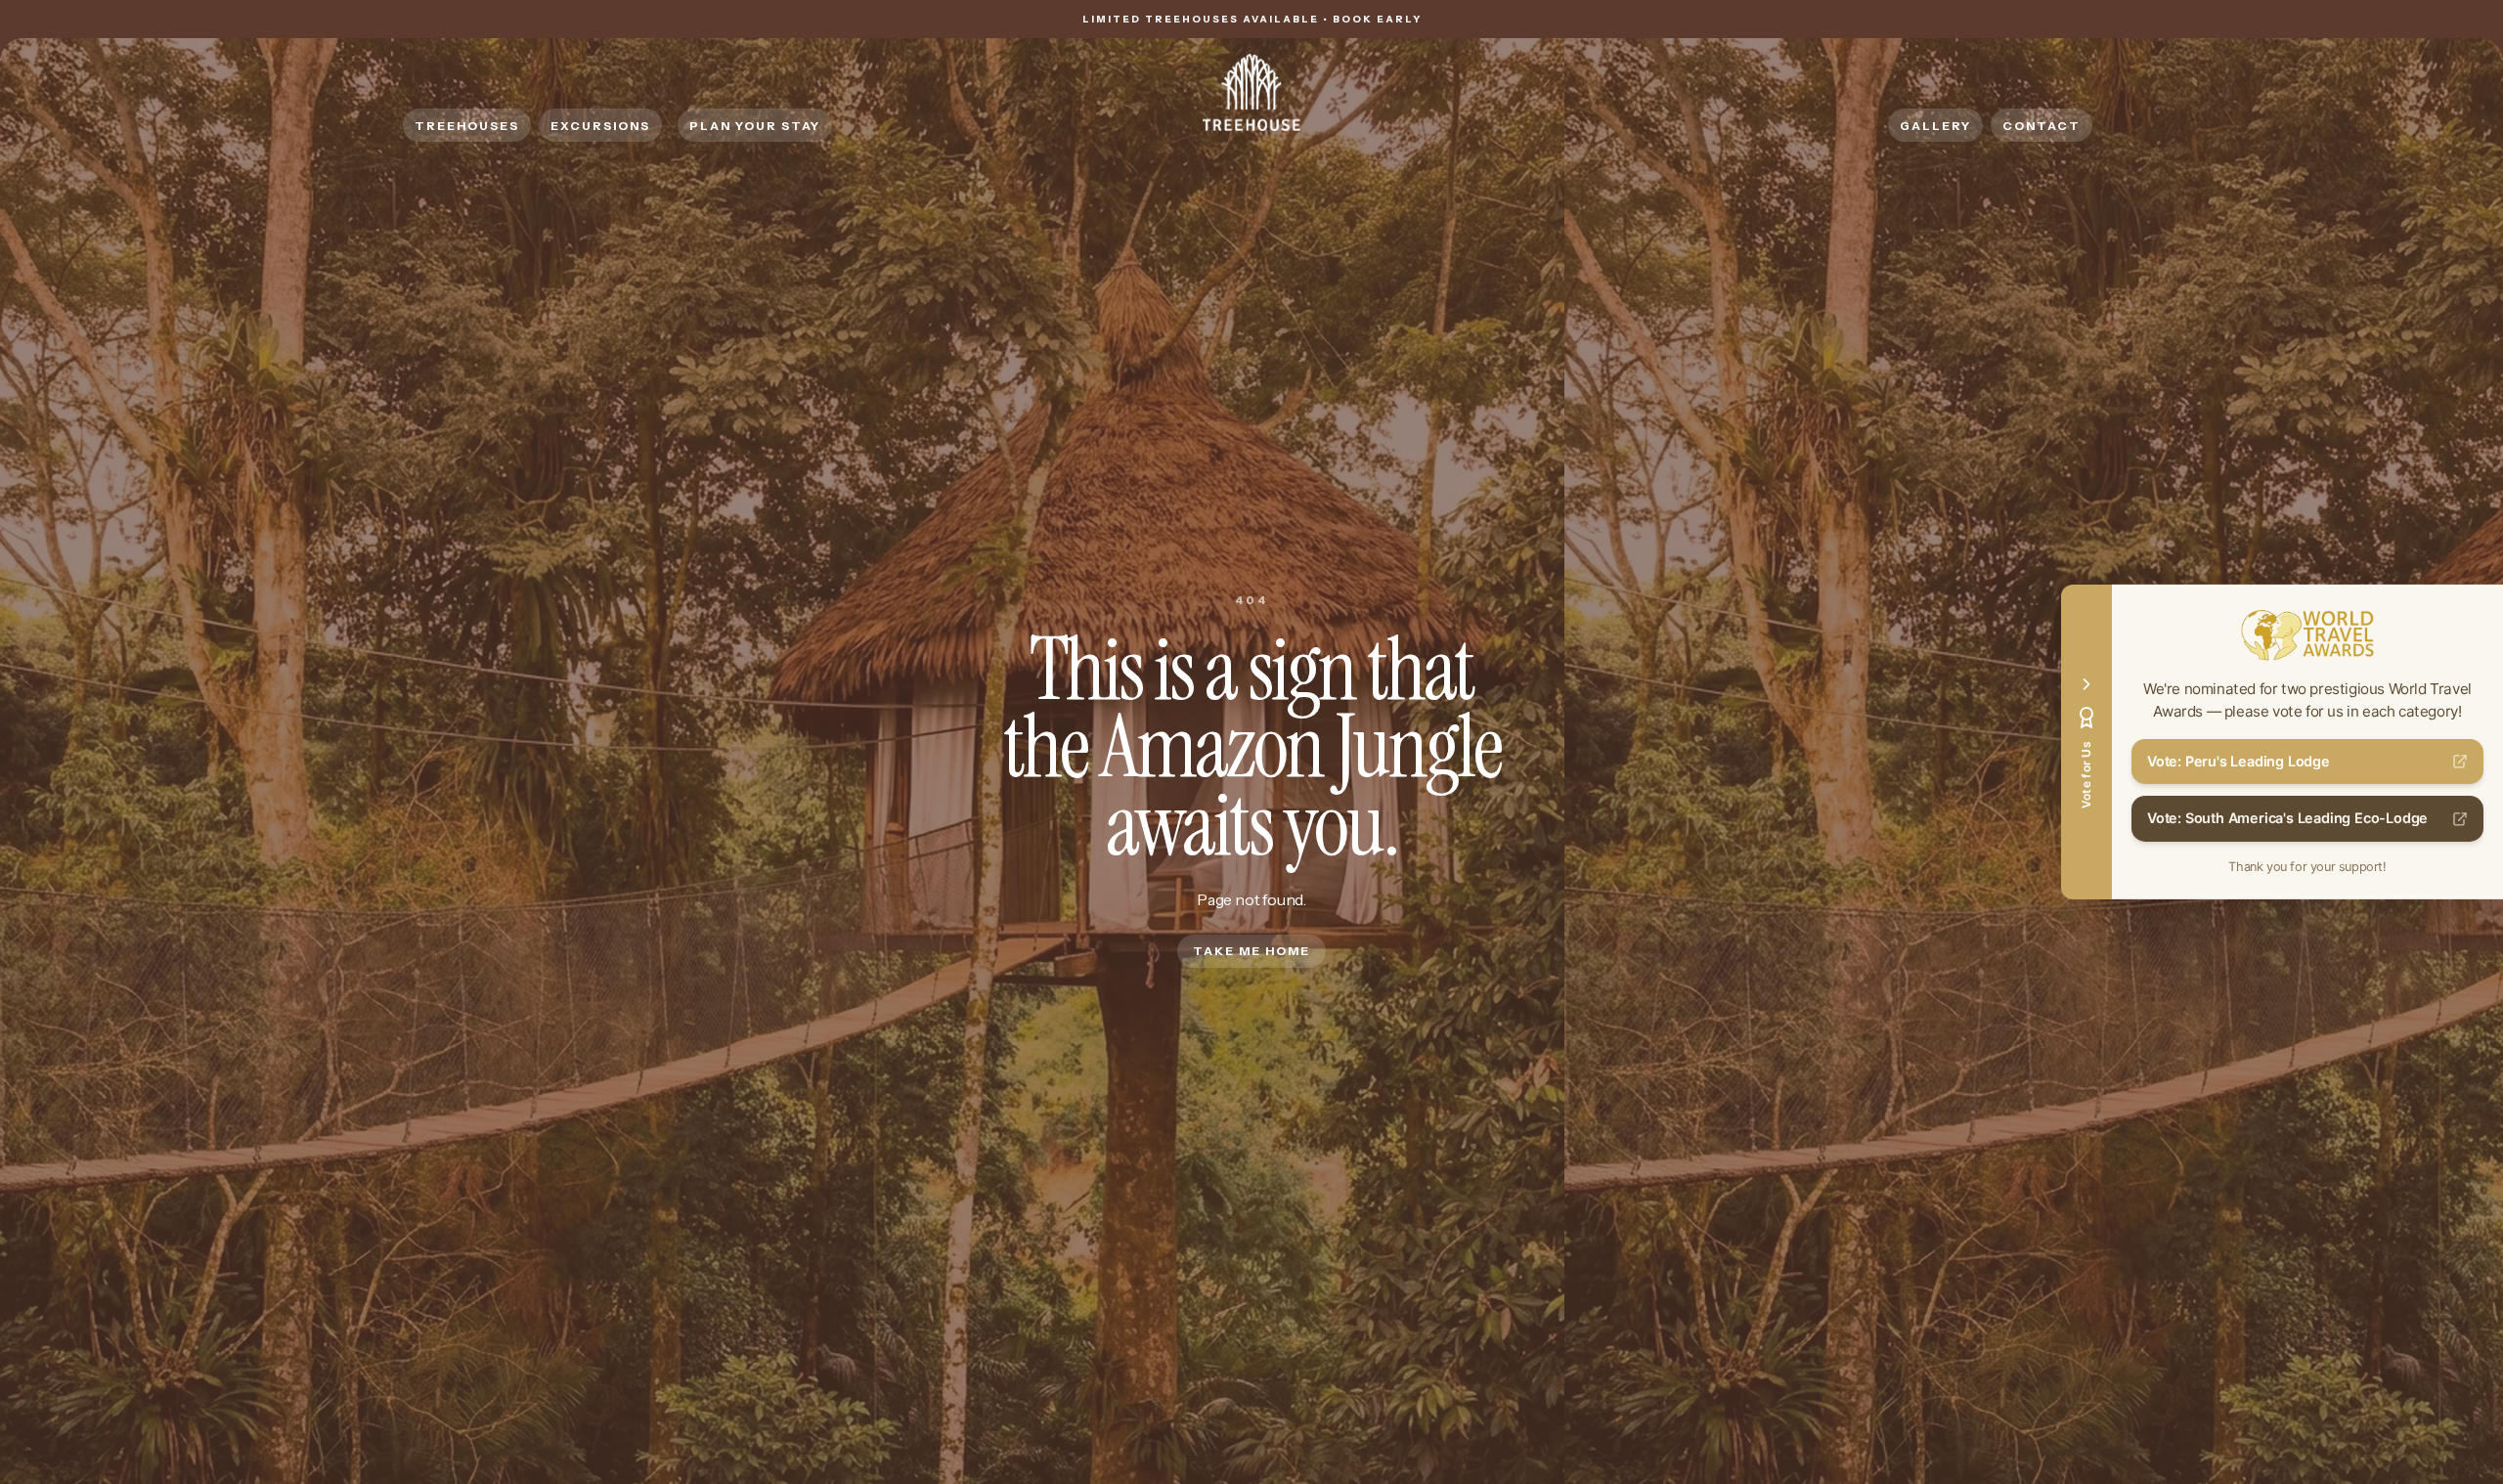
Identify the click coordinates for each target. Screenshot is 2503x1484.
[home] (1251, 92)
